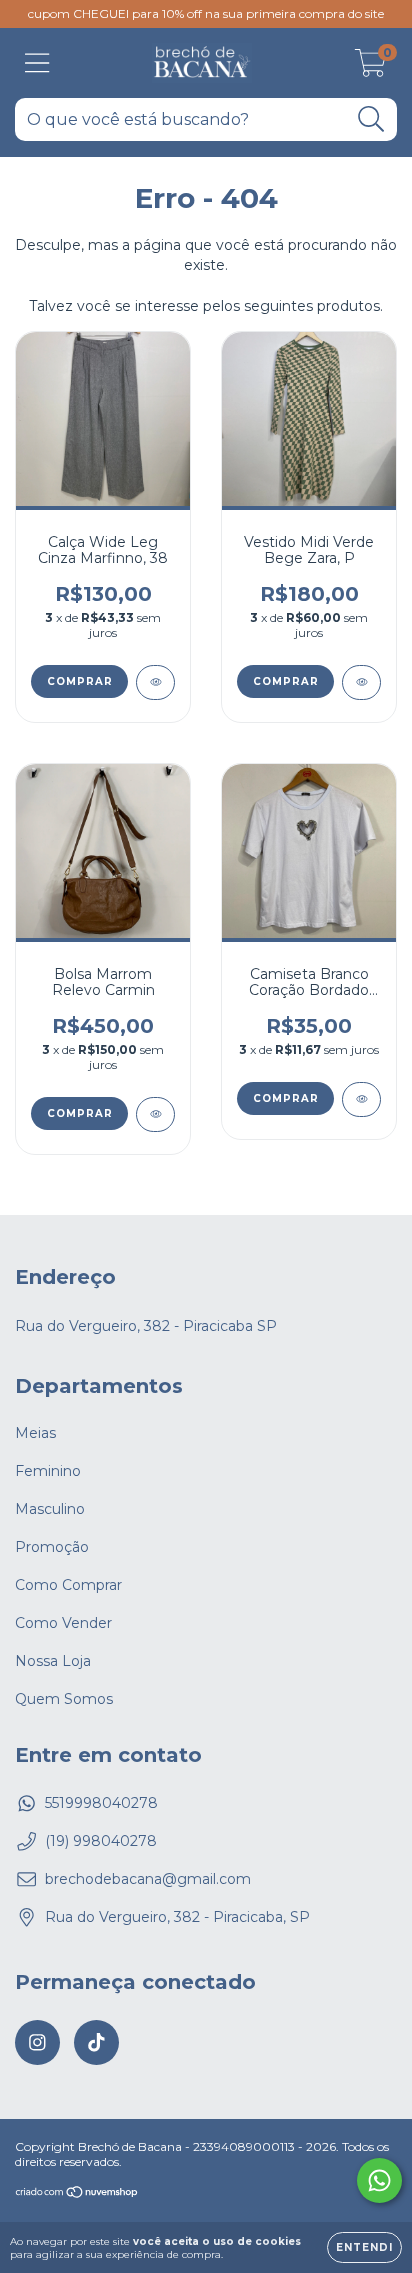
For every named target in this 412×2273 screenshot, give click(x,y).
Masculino (50, 1509)
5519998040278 (101, 1803)
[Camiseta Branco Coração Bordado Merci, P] (361, 1099)
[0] (370, 68)
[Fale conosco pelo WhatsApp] (379, 2180)
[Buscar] (371, 119)
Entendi (364, 2247)
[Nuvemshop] (77, 2194)
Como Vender (63, 1623)
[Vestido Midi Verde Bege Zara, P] (361, 682)
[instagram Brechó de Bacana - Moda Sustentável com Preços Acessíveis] (37, 2042)
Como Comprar (68, 1585)
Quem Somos (64, 1699)
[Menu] (37, 63)
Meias (35, 1433)
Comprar (80, 681)
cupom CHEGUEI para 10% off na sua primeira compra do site (206, 13)
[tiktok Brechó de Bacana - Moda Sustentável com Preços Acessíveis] (96, 2042)
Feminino (48, 1471)
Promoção (52, 1547)
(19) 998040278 (101, 1841)
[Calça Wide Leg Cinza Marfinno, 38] (155, 682)
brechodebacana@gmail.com (148, 1879)
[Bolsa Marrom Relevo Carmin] (155, 1114)
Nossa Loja (53, 1661)
